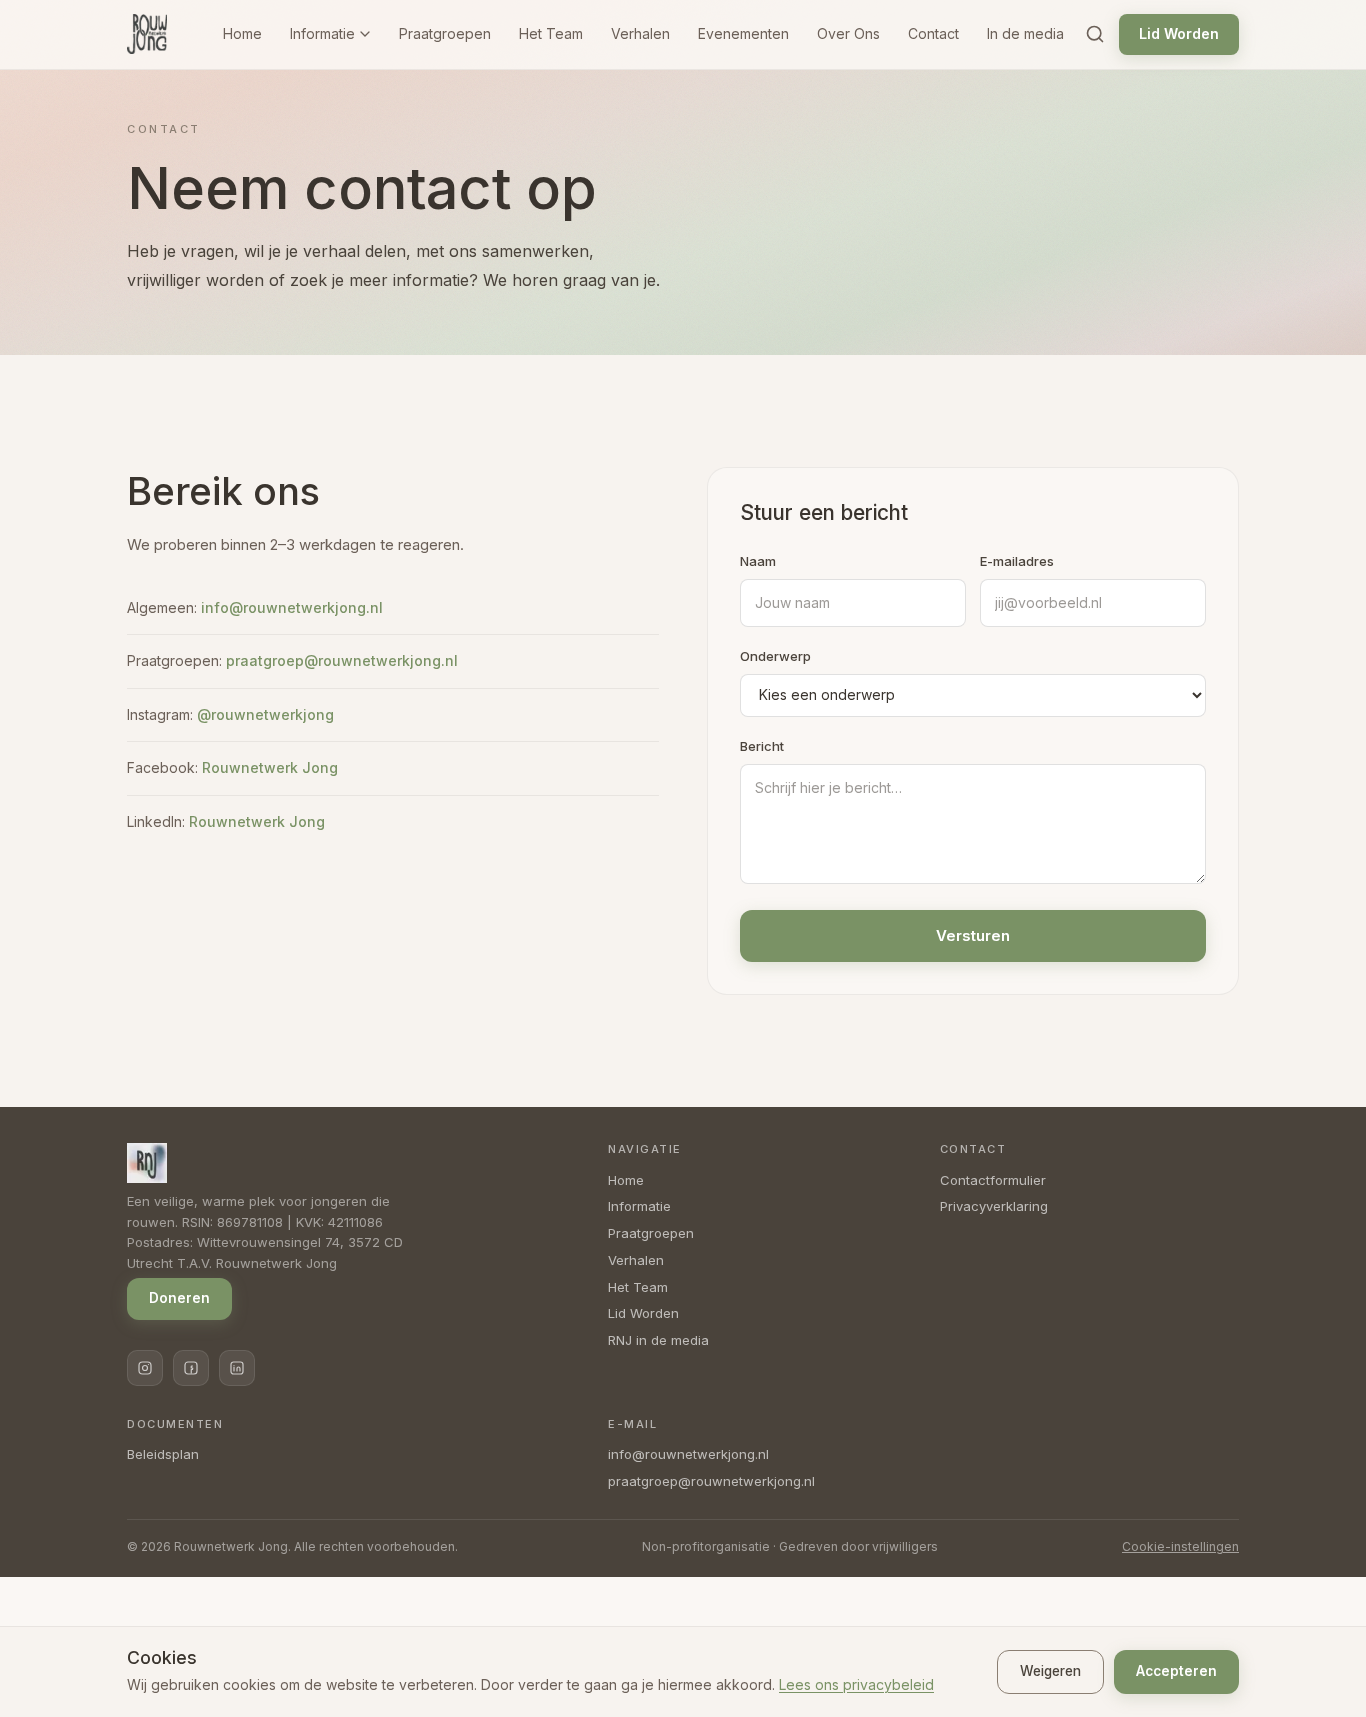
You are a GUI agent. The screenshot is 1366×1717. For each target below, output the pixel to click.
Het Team (551, 33)
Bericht (762, 746)
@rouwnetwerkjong (265, 714)
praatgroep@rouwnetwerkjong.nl (342, 660)
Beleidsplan (163, 1454)
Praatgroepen (445, 33)
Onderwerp (775, 656)
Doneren (179, 1298)
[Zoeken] (1095, 34)
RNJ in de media (658, 1340)
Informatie (322, 33)
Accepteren (1176, 1671)
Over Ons (848, 33)
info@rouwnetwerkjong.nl (292, 607)
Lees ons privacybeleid (856, 1684)
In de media (1025, 33)
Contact (933, 33)
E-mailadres (1017, 561)
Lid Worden (1179, 33)
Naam (758, 561)
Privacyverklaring (994, 1206)
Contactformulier (993, 1180)
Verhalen (640, 33)
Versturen (973, 935)
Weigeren (1050, 1671)
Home (242, 33)
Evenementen (743, 33)
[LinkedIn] (237, 1368)
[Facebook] (191, 1368)
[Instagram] (145, 1368)
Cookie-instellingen (1180, 1546)
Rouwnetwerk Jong (270, 767)
